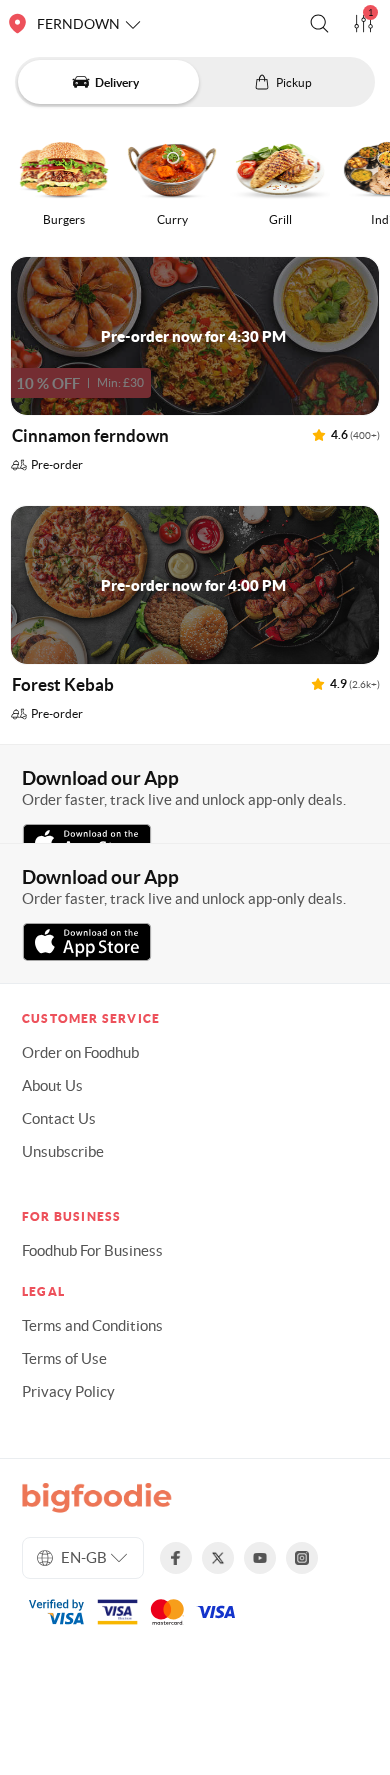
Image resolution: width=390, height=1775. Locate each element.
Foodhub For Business (92, 1250)
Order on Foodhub (80, 1052)
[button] (319, 23)
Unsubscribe (63, 1151)
